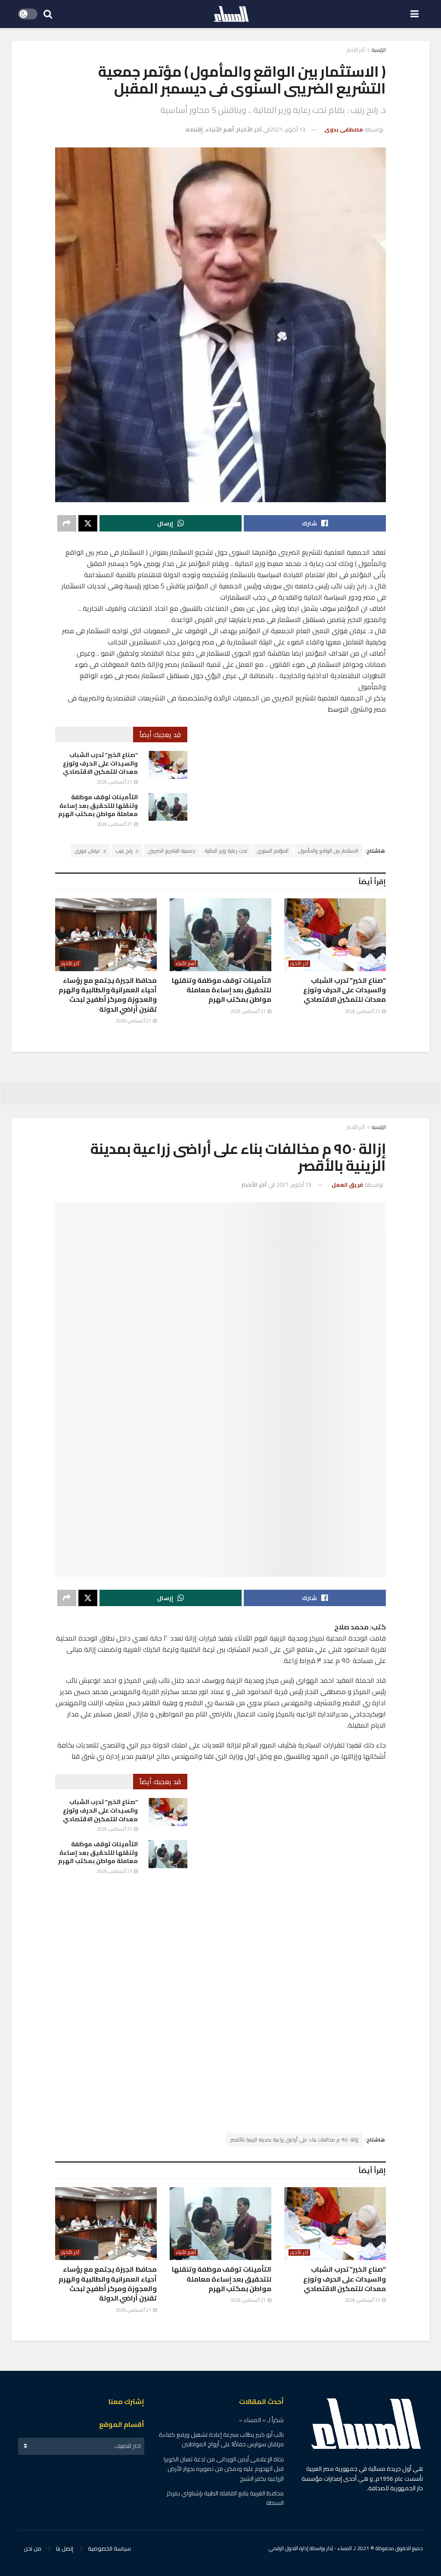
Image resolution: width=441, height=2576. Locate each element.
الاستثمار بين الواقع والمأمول (328, 851)
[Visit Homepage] (231, 14)
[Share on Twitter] (88, 523)
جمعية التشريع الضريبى (172, 851)
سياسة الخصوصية (109, 2548)
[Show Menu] (415, 14)
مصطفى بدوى (344, 129)
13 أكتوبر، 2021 (288, 129)
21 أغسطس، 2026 (115, 782)
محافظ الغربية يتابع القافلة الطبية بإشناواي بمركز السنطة (225, 2498)
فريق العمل (347, 1185)
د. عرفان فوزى (90, 851)
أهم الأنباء (220, 129)
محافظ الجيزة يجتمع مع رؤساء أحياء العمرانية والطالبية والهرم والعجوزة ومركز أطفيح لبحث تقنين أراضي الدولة (108, 995)
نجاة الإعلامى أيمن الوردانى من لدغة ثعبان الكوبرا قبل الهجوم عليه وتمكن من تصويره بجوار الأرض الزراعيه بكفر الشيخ (224, 2469)
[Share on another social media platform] (67, 523)
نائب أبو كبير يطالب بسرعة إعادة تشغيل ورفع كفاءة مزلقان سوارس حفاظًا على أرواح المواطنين (221, 2439)
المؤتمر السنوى (273, 851)
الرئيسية (379, 50)
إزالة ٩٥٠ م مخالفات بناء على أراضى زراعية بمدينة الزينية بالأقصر (294, 2140)
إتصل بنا (65, 2548)
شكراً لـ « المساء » (261, 2420)
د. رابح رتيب (127, 851)
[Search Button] (48, 14)
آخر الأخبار (356, 50)
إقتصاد (194, 129)
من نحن (33, 2548)
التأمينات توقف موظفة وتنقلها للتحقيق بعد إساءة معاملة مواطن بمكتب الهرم (98, 805)
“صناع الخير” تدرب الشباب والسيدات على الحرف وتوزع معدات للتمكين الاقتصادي (100, 763)
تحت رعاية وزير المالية (226, 851)
